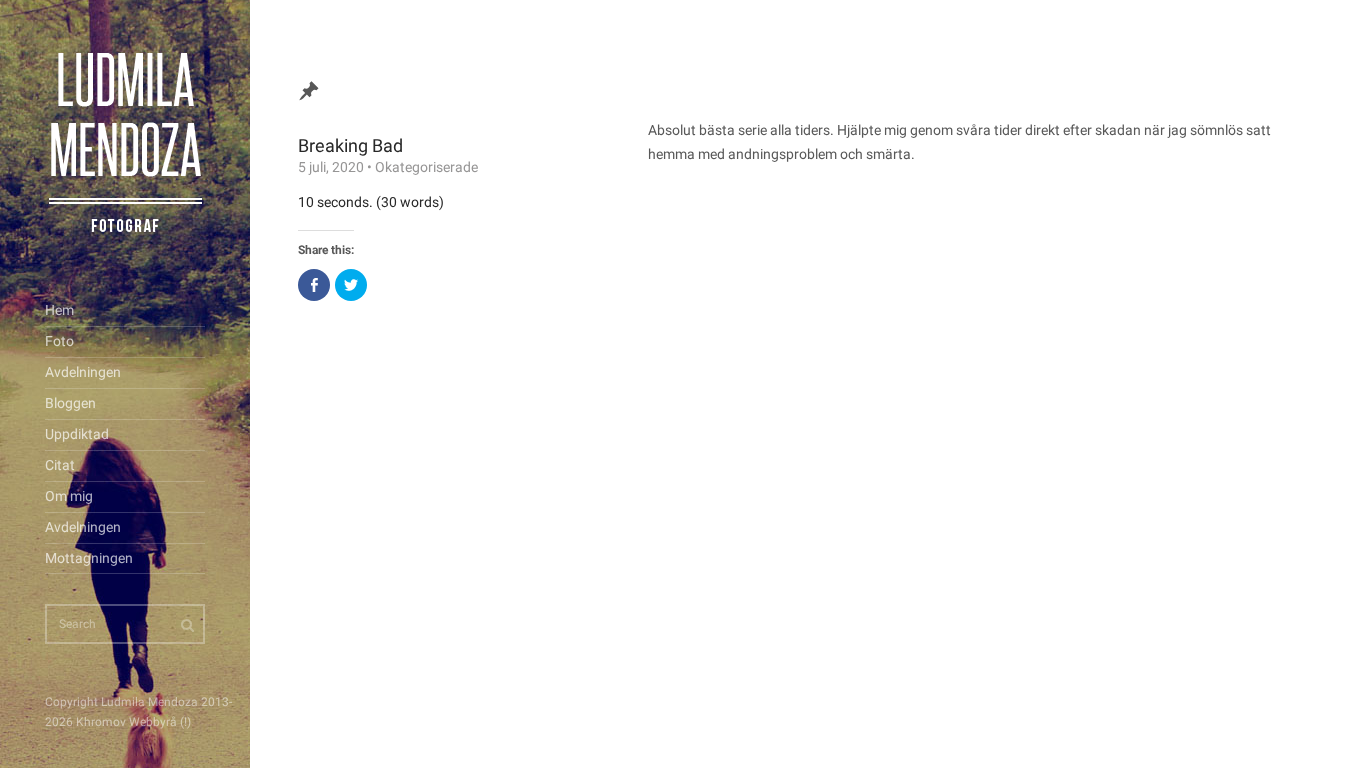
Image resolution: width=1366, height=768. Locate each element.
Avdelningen (83, 372)
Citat (60, 465)
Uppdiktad (77, 434)
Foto (59, 341)
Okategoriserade (426, 167)
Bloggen (70, 403)
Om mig (69, 496)
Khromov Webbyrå (126, 722)
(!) (185, 722)
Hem (59, 310)
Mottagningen (89, 558)
